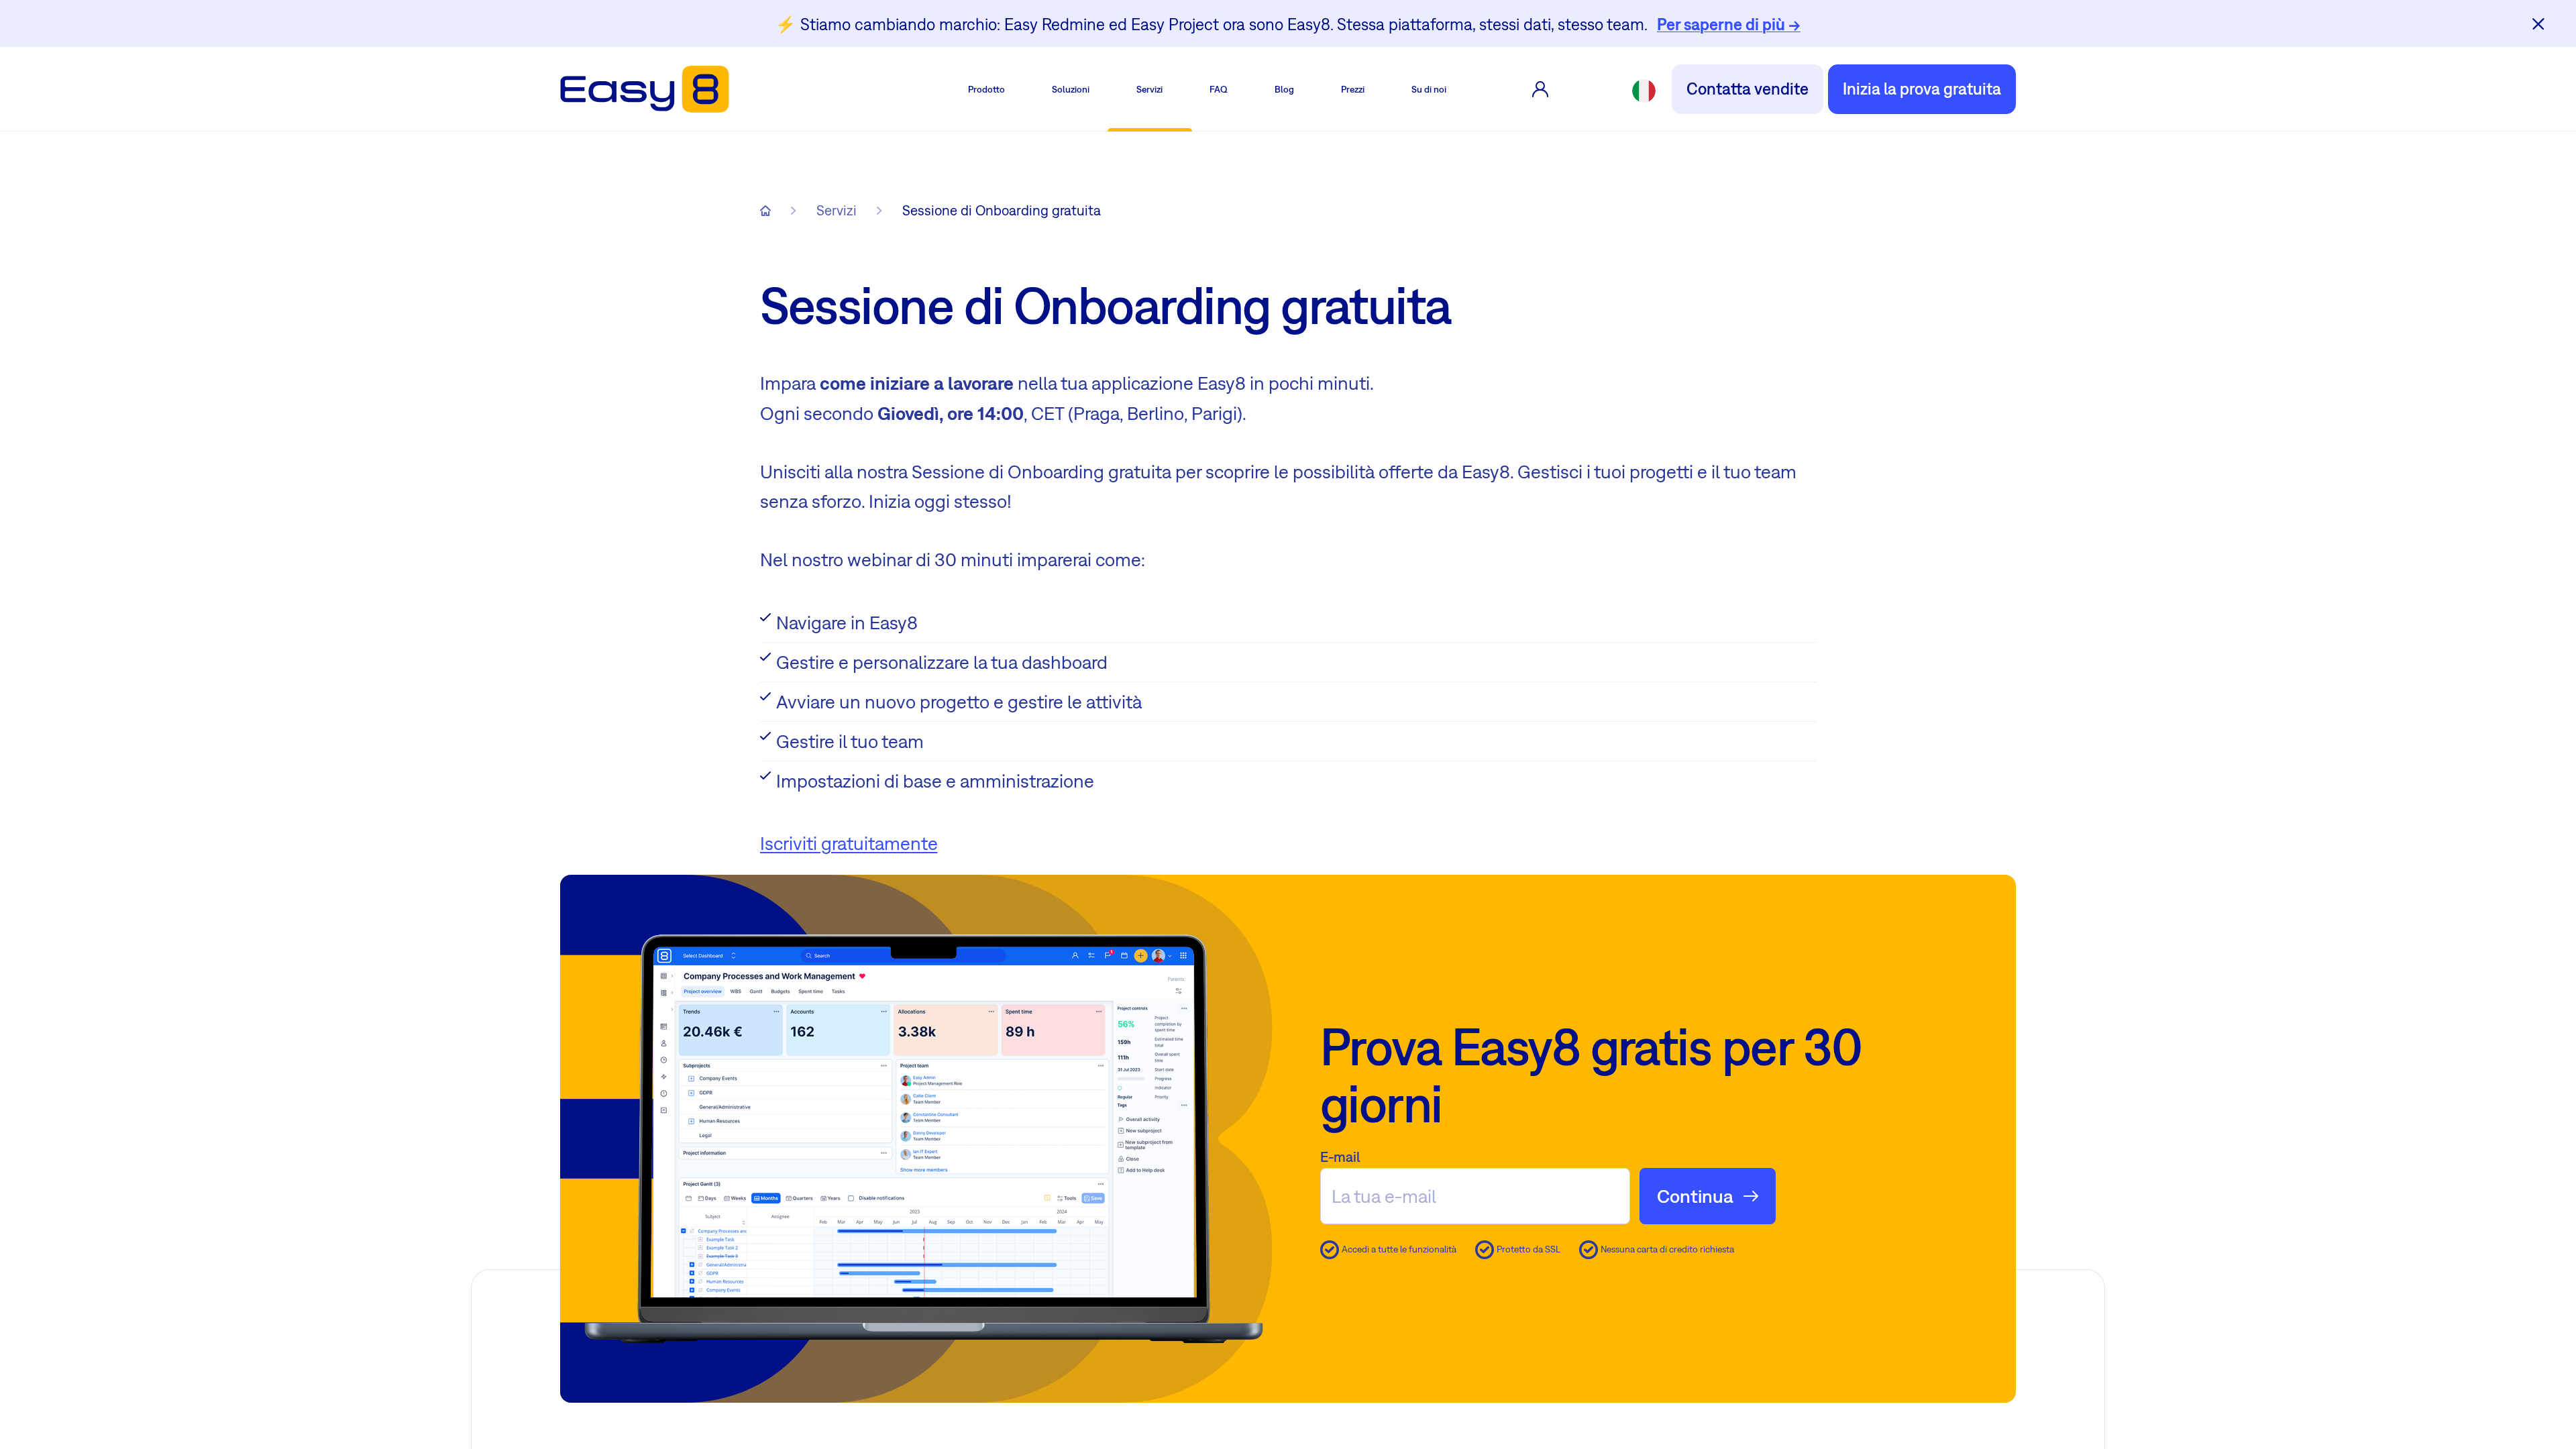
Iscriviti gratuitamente (849, 843)
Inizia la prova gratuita (1922, 89)
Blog (1284, 89)
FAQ (1219, 89)
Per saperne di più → (1729, 24)
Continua (1695, 1196)
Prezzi (1353, 89)
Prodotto (986, 89)
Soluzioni (1071, 89)
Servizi (1149, 89)
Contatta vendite (1748, 89)
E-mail (1340, 1157)
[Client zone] (1540, 89)
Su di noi (1429, 89)
